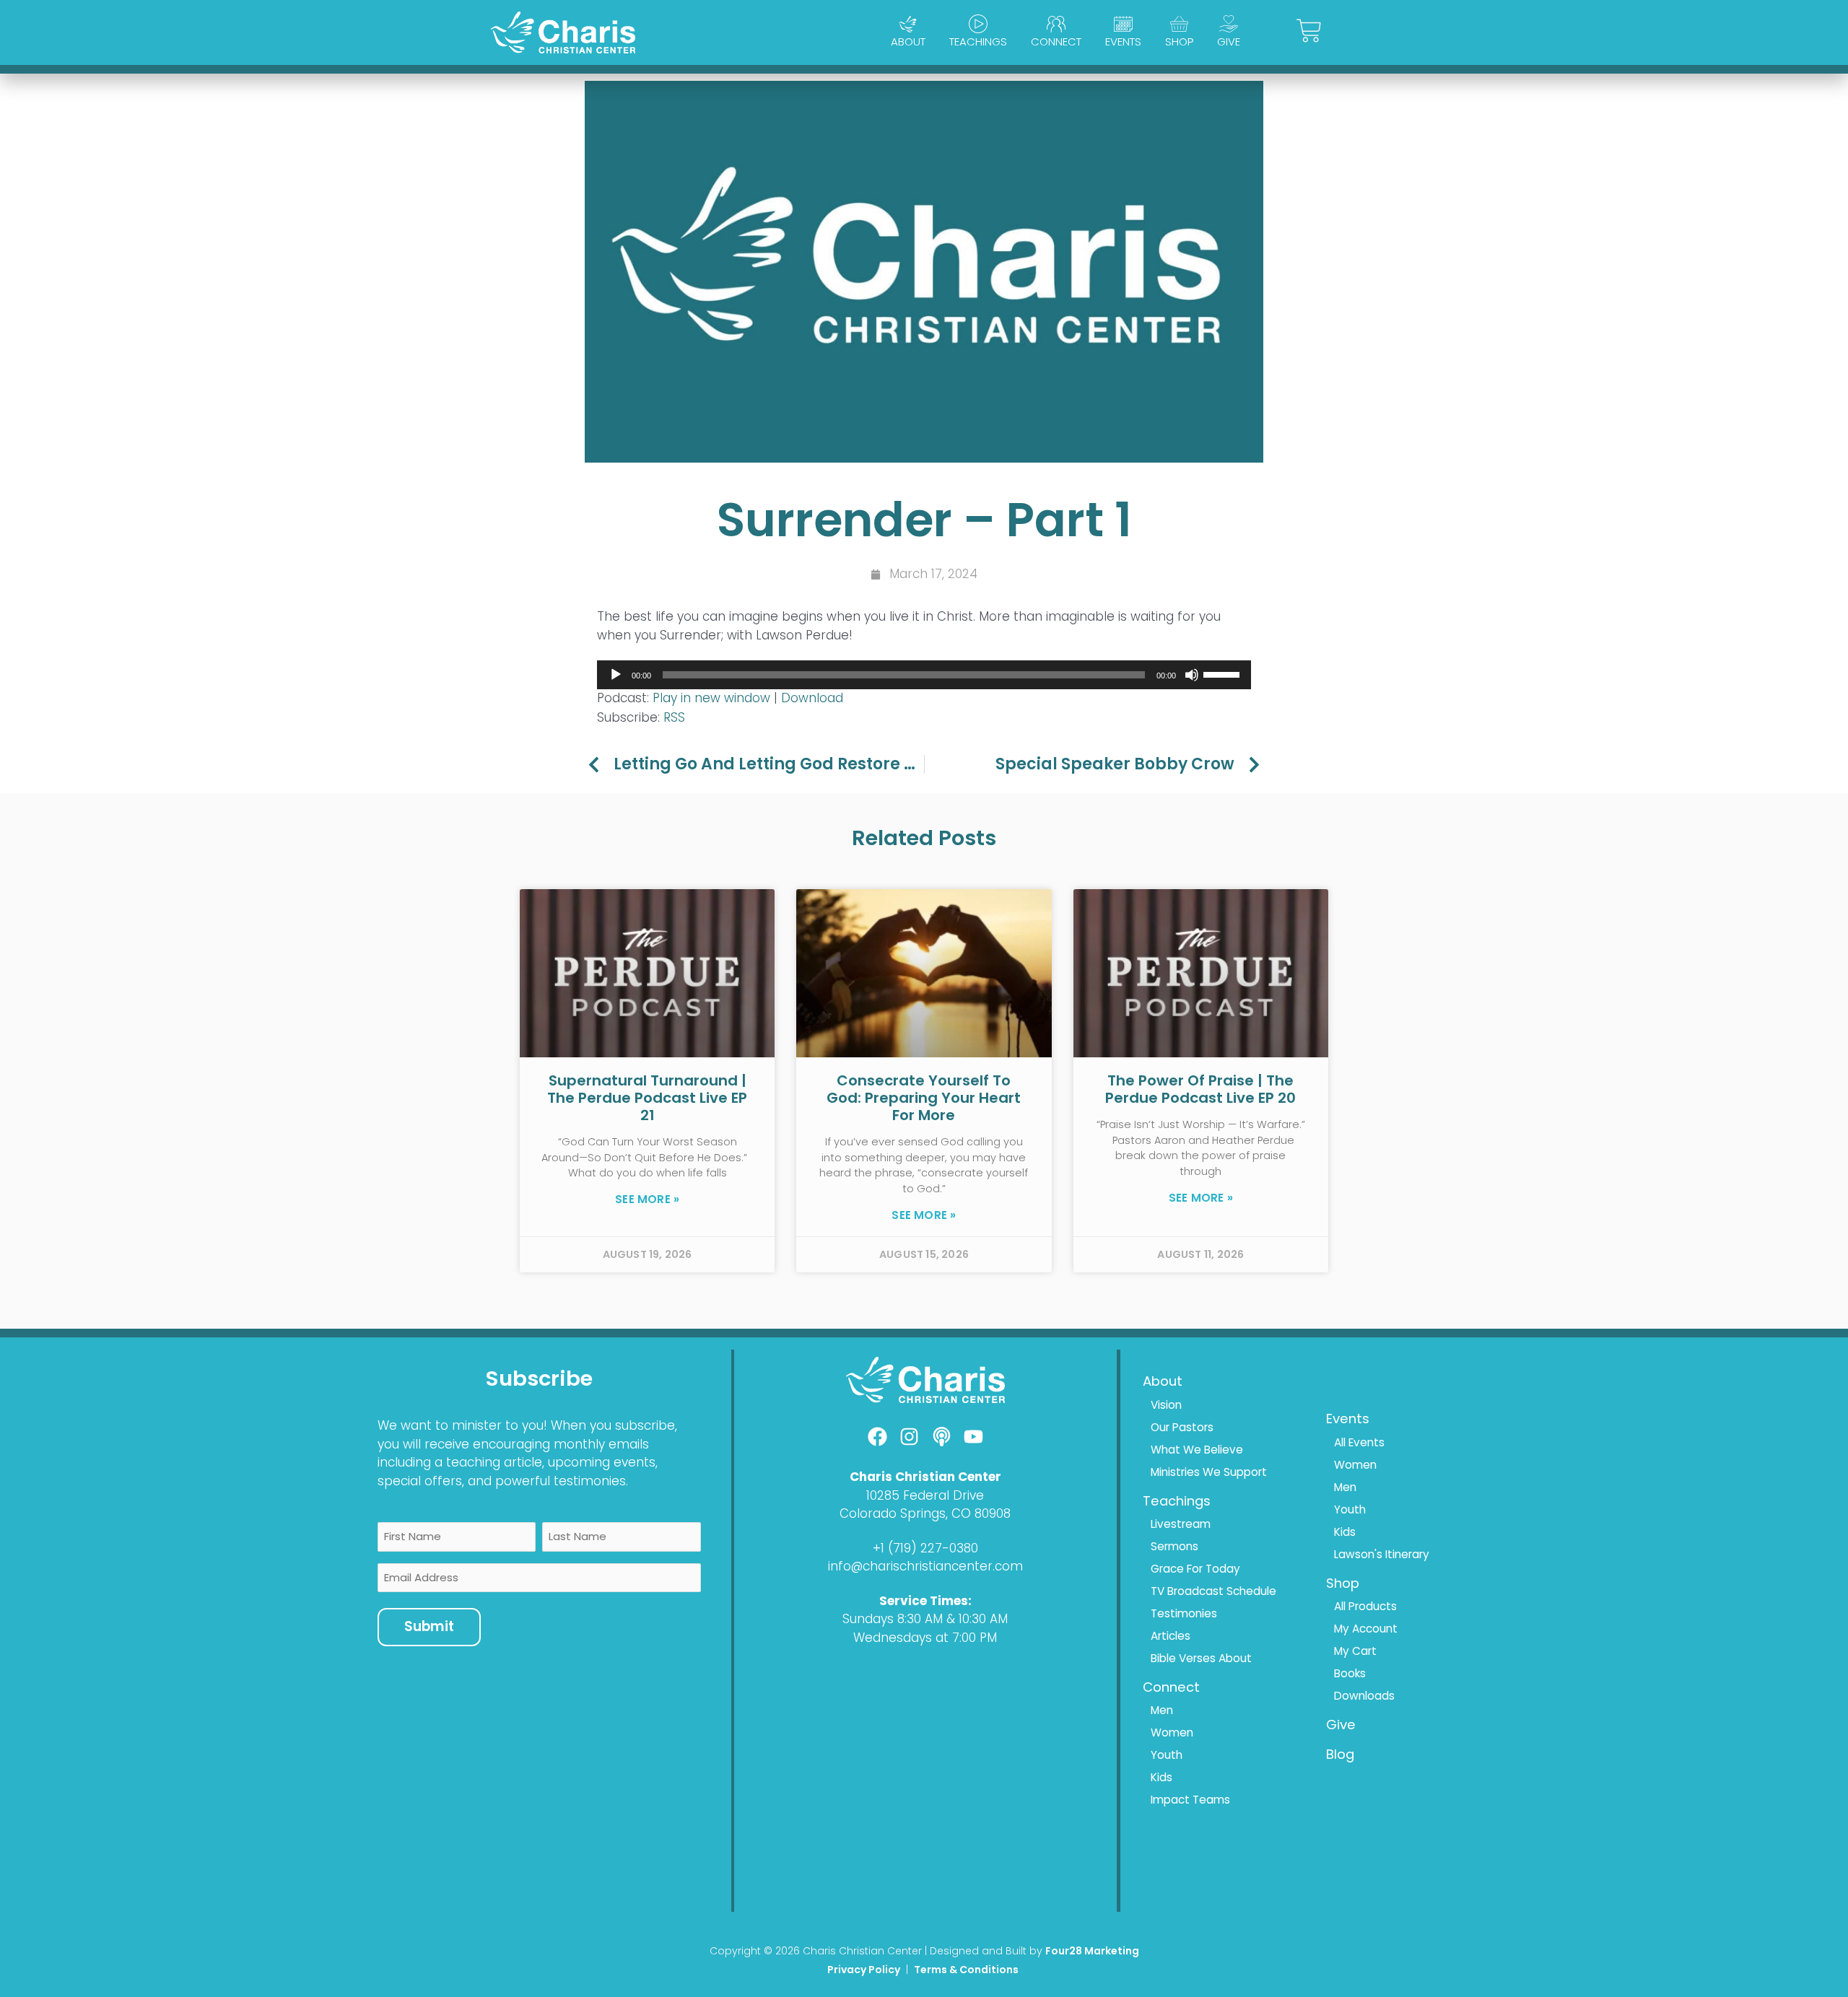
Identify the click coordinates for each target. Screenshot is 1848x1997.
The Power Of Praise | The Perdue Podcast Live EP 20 (1200, 1089)
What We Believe (1197, 1450)
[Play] (616, 675)
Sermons (1174, 1546)
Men (1162, 1710)
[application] (924, 675)
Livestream (1181, 1524)
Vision (1166, 1405)
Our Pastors (1182, 1427)
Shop (1179, 41)
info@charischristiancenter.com (925, 1566)
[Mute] (1192, 675)
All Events (1359, 1442)
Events (1123, 41)
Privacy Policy (864, 1970)
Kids (1161, 1777)
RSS (674, 717)
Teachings (978, 41)
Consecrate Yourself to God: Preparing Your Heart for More (924, 1098)
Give (1229, 41)
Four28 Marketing (1092, 1951)
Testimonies (1184, 1613)
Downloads (1364, 1696)
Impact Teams (1190, 1800)
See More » (647, 1199)
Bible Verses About (1201, 1658)
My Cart (1355, 1651)
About (908, 41)
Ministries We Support (1209, 1472)
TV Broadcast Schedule (1213, 1591)
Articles (1171, 1636)
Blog (1340, 1754)
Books (1350, 1673)
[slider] (1224, 673)
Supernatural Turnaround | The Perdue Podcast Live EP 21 (647, 1098)
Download (812, 698)
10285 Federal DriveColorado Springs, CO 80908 (925, 1505)
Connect (1056, 41)
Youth (1167, 1755)
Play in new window (711, 698)
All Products (1365, 1606)
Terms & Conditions (967, 1970)
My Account (1366, 1629)
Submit (429, 1626)
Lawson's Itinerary (1382, 1554)
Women (1172, 1732)
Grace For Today (1195, 1569)
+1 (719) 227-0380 (925, 1548)
